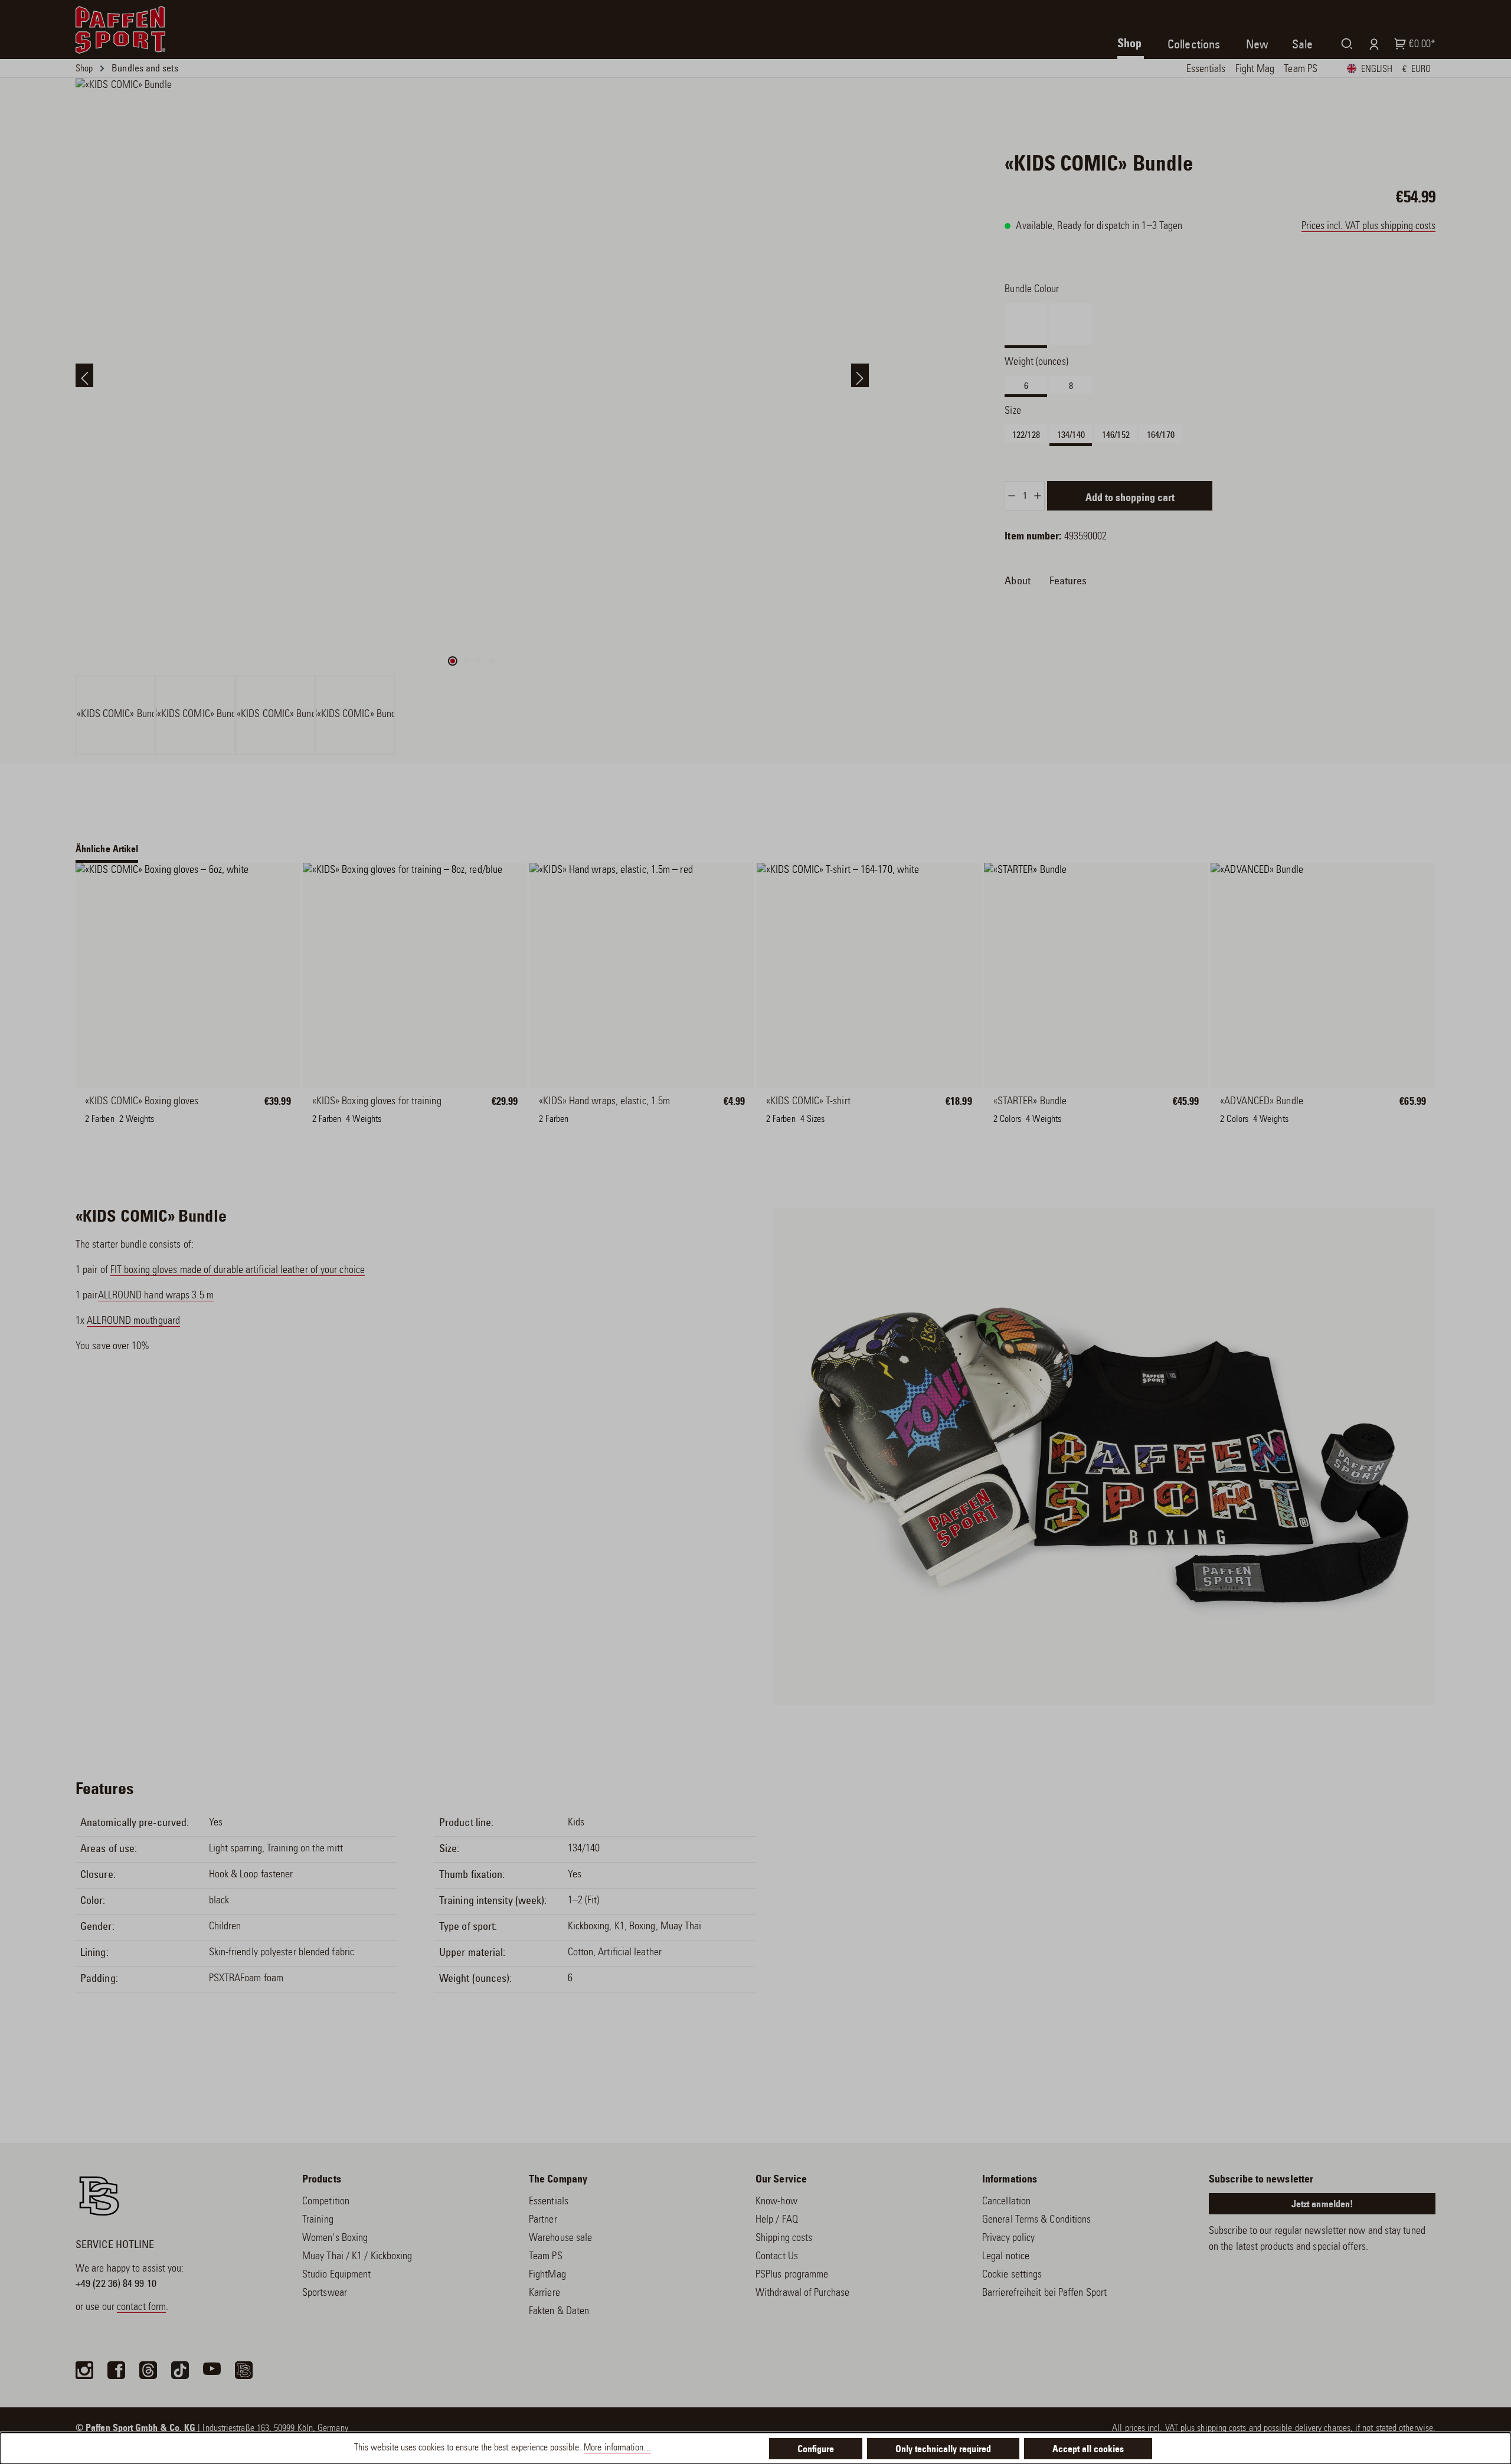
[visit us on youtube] (212, 2370)
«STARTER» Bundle (1030, 1102)
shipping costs (1221, 2429)
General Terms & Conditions (1036, 2220)
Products (322, 2180)
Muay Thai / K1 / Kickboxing (357, 2257)
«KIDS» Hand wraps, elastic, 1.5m (604, 1102)
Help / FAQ (777, 2220)
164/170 (1161, 435)
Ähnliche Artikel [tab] (107, 850)
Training (318, 2220)
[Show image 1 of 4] (453, 661)
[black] (153, 1109)
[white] (106, 1109)
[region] (472, 416)
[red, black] (1288, 1109)
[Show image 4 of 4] (492, 661)
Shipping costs (784, 2239)
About (1017, 581)
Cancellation (1006, 2202)
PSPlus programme (792, 2275)
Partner (543, 2220)
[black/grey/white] (380, 1109)
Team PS (546, 2257)
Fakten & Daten (559, 2312)
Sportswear (325, 2293)
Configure (816, 2450)
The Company (558, 2180)
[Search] (1345, 43)
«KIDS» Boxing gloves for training (377, 1102)
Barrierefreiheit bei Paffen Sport (1044, 2293)
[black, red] (1241, 1109)
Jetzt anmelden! (1322, 2205)
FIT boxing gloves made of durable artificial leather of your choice (238, 1271)
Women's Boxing (335, 2239)
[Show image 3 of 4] (479, 661)
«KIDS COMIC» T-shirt (808, 1102)
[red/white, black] (1015, 1109)
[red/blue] (333, 1109)
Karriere (544, 2293)
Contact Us (777, 2257)
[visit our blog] (244, 2370)
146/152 (1116, 435)
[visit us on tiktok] (180, 2370)
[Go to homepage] (120, 30)
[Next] (860, 375)
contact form (141, 2308)
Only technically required (943, 2450)
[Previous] (84, 375)
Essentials (549, 2202)
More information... (617, 2448)
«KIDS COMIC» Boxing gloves (142, 1102)
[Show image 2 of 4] (466, 661)
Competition (326, 2202)
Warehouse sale (560, 2239)
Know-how (776, 2202)
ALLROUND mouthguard (133, 1321)
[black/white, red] (1061, 1109)
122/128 (1026, 435)
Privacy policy (1008, 2239)
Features (1068, 581)
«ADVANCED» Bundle (1262, 1102)
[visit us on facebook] (116, 2370)
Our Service (781, 2180)
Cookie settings (1012, 2275)
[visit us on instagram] (84, 2370)
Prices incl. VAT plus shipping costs (1368, 227)
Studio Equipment (336, 2275)
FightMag (547, 2275)
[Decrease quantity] (1011, 496)
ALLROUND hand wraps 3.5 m (156, 1296)
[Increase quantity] (1038, 496)
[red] (560, 1109)
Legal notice (1006, 2257)
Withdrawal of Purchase (802, 2293)
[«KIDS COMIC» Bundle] (472, 375)
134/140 (1071, 435)
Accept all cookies (1088, 2450)
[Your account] (1371, 44)
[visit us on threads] (148, 2370)
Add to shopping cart (1130, 499)
